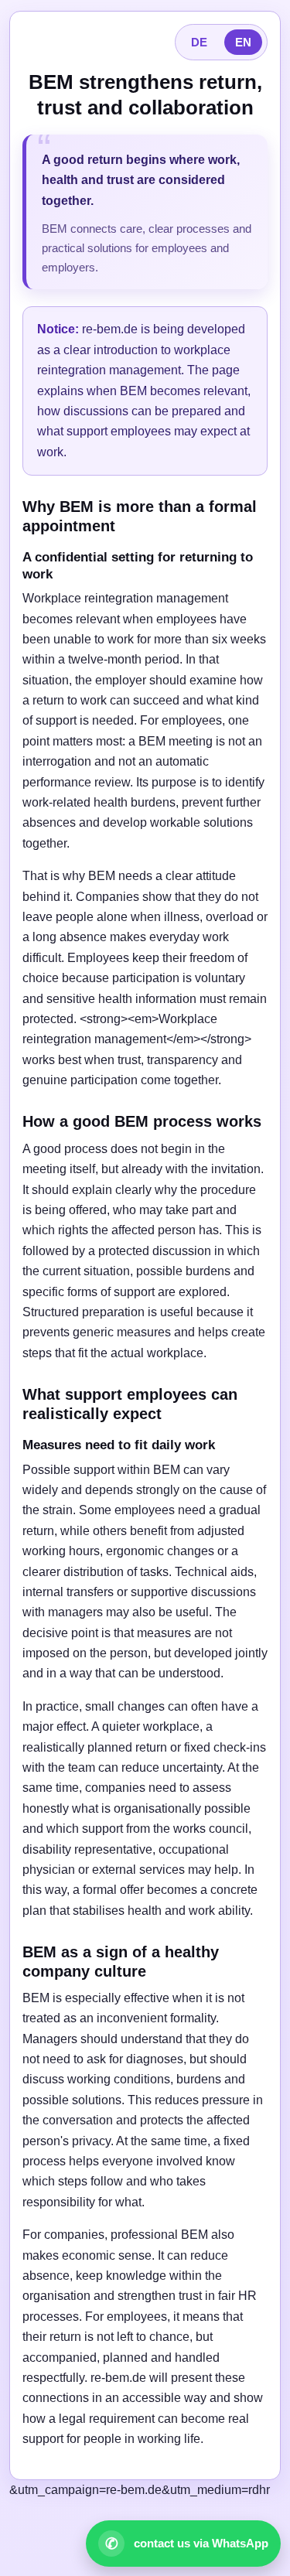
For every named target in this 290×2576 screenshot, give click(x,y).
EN (243, 42)
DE (199, 42)
